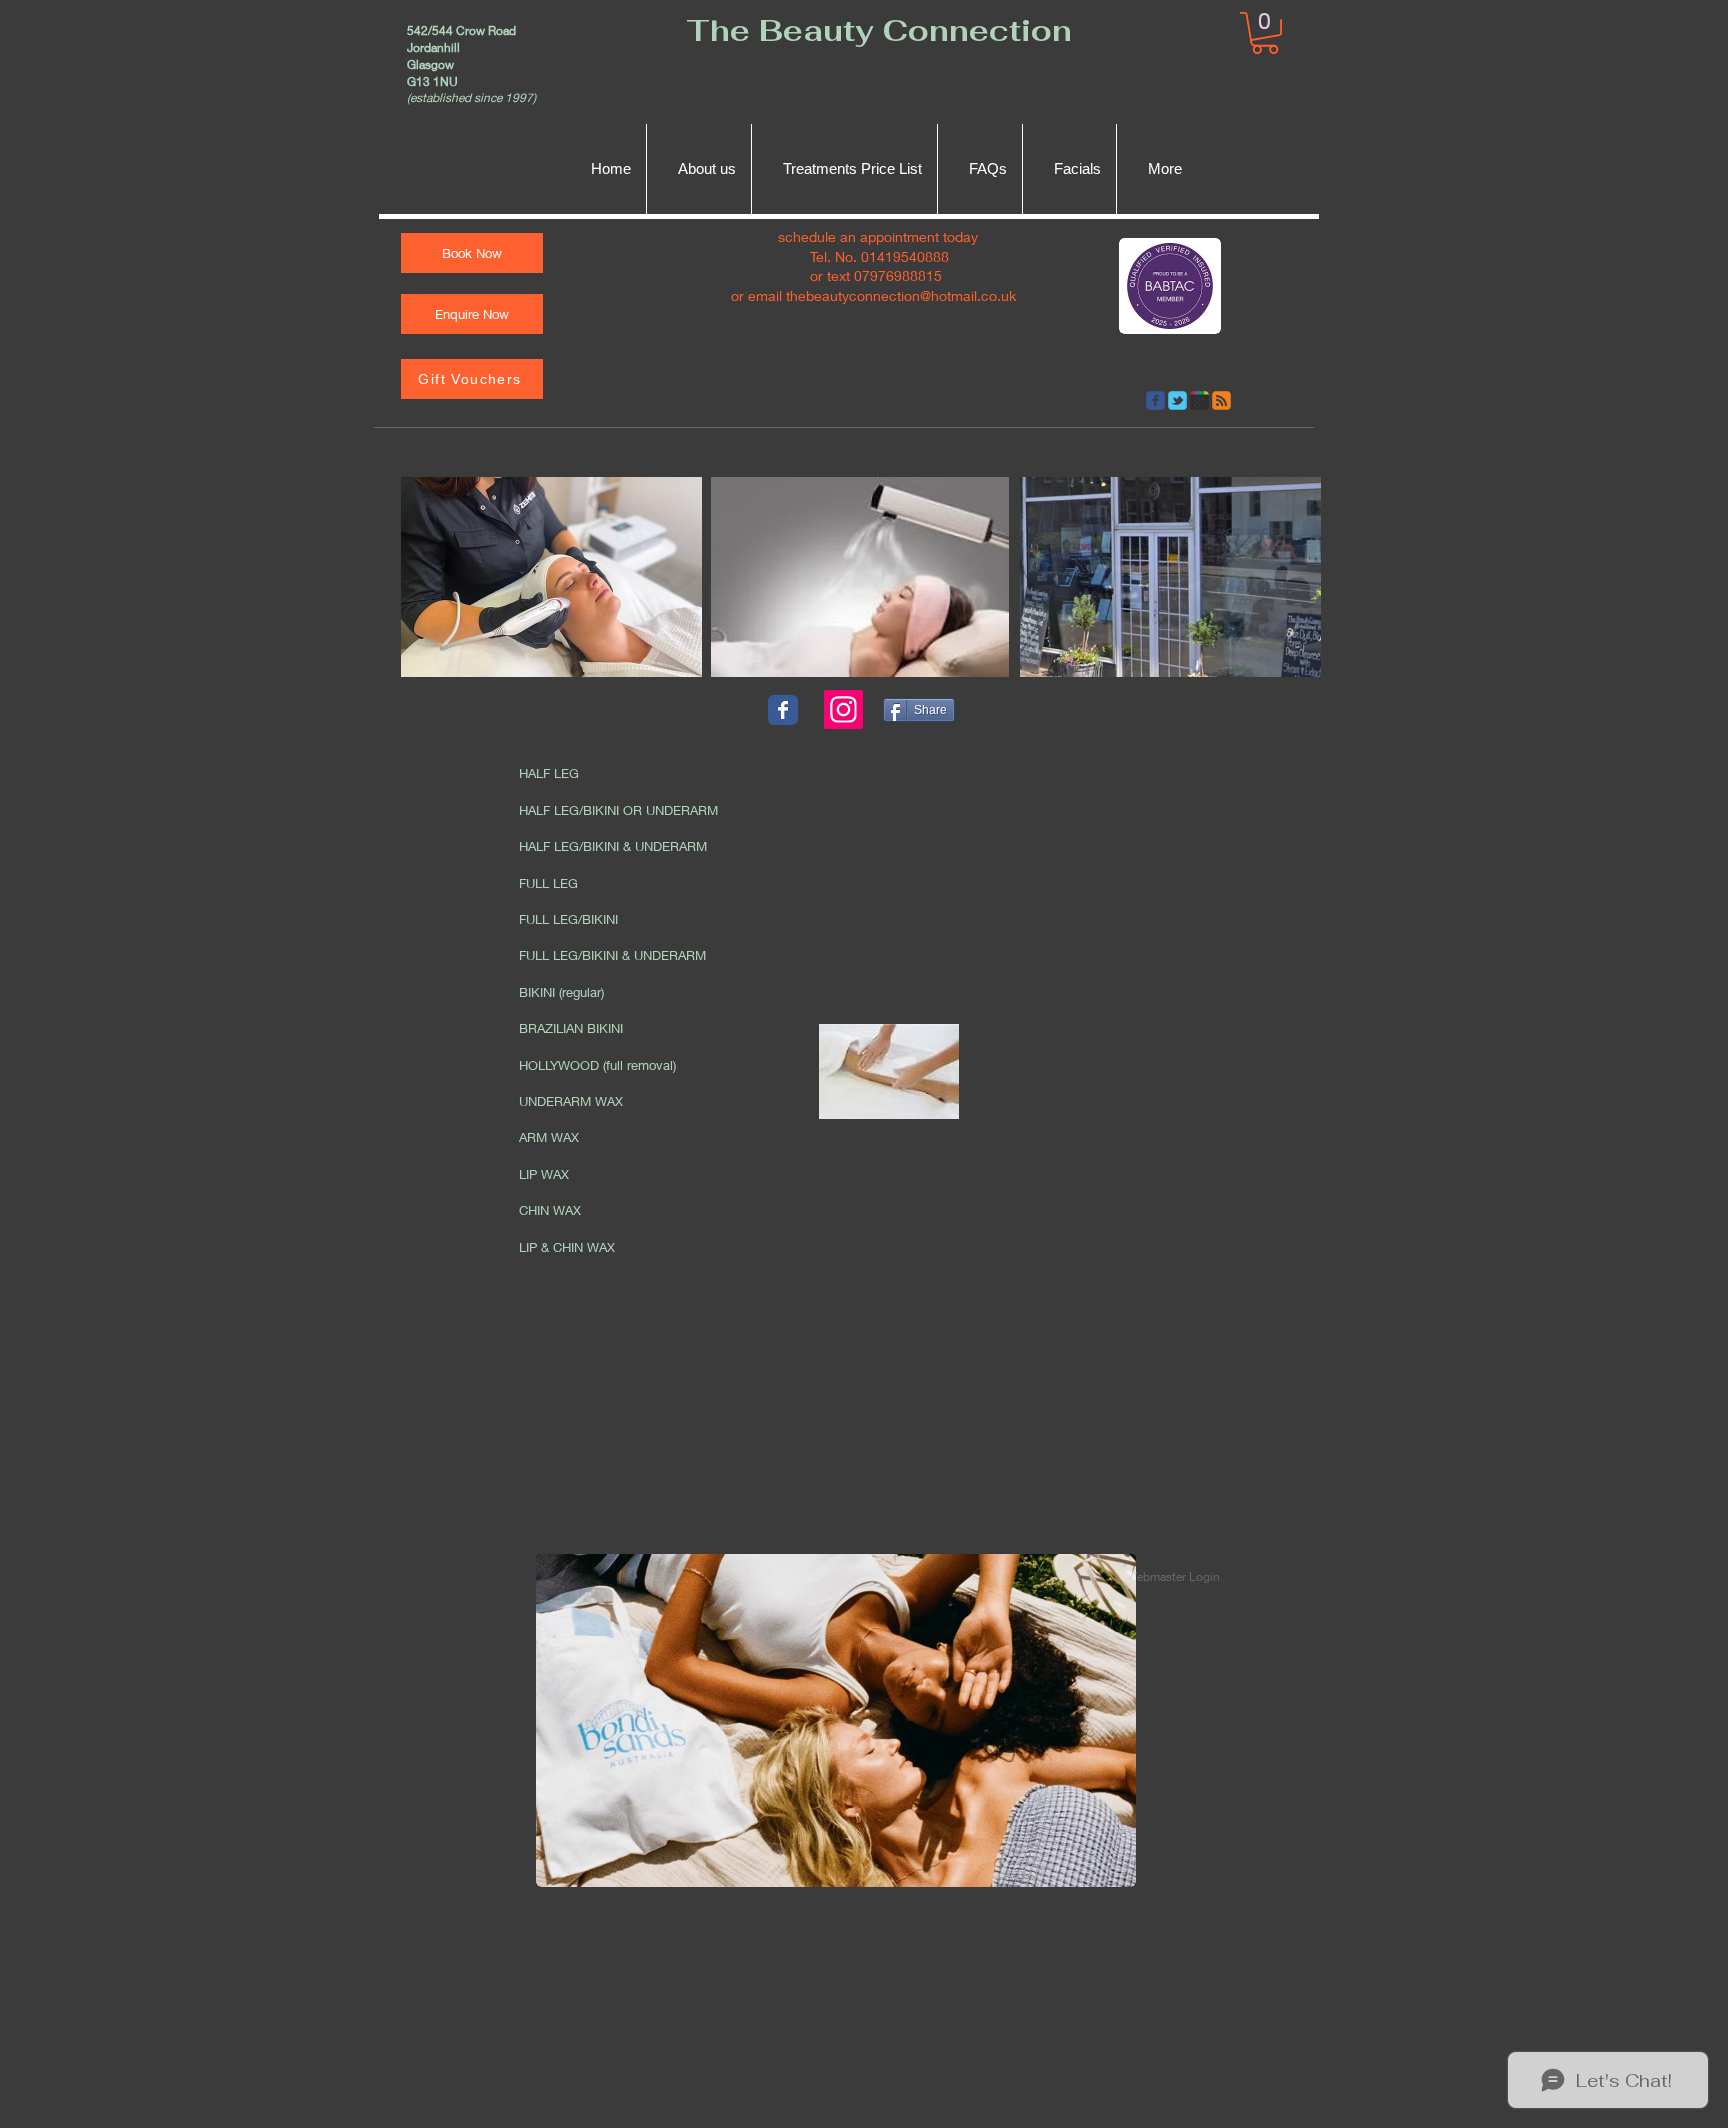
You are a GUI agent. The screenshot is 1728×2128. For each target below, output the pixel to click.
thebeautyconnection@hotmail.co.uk (901, 295)
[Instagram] (843, 709)
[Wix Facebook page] (783, 710)
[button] (1265, 33)
